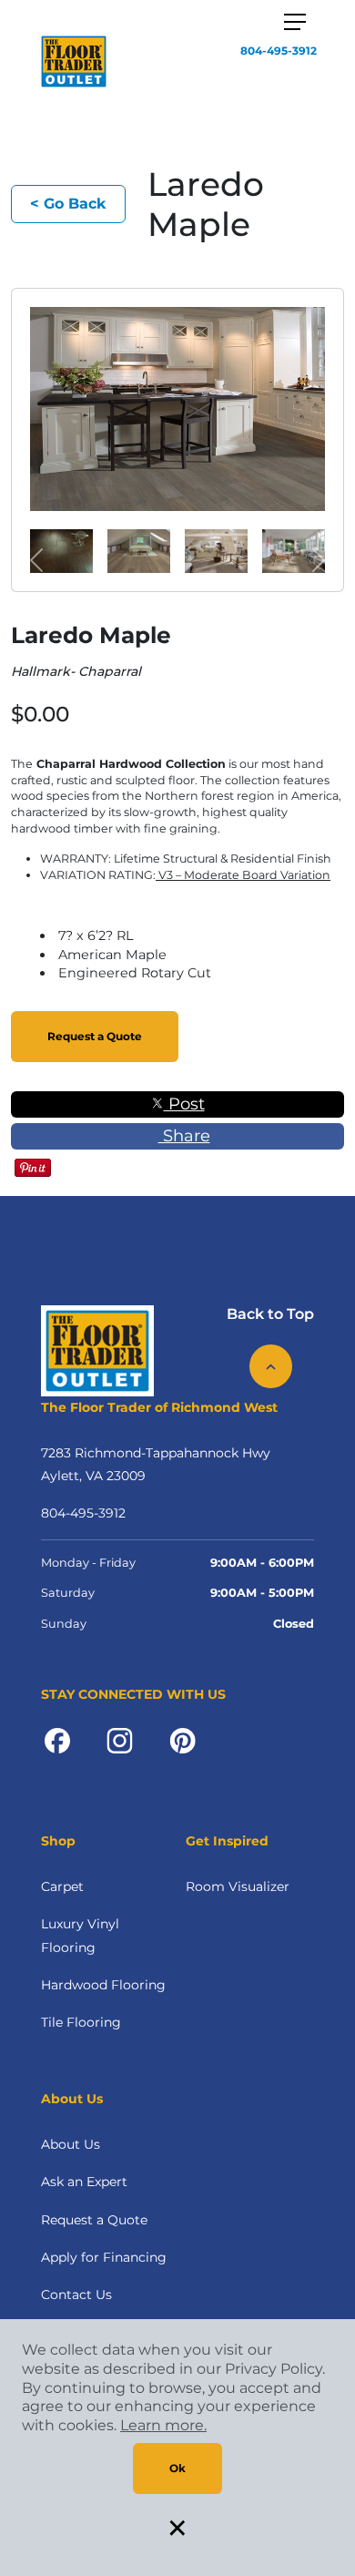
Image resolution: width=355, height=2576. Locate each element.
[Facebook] (57, 1740)
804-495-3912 (279, 51)
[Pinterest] (183, 1740)
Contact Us (76, 2295)
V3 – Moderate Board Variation (243, 875)
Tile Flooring (81, 2022)
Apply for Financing (104, 2257)
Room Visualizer (238, 1886)
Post (184, 1104)
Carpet (62, 1886)
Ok (177, 2468)
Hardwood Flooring (103, 1985)
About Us (71, 2144)
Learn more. (163, 2425)
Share (184, 1136)
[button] (37, 560)
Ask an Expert (84, 2182)
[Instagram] (120, 1740)
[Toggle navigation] (295, 22)
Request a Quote (95, 1036)
